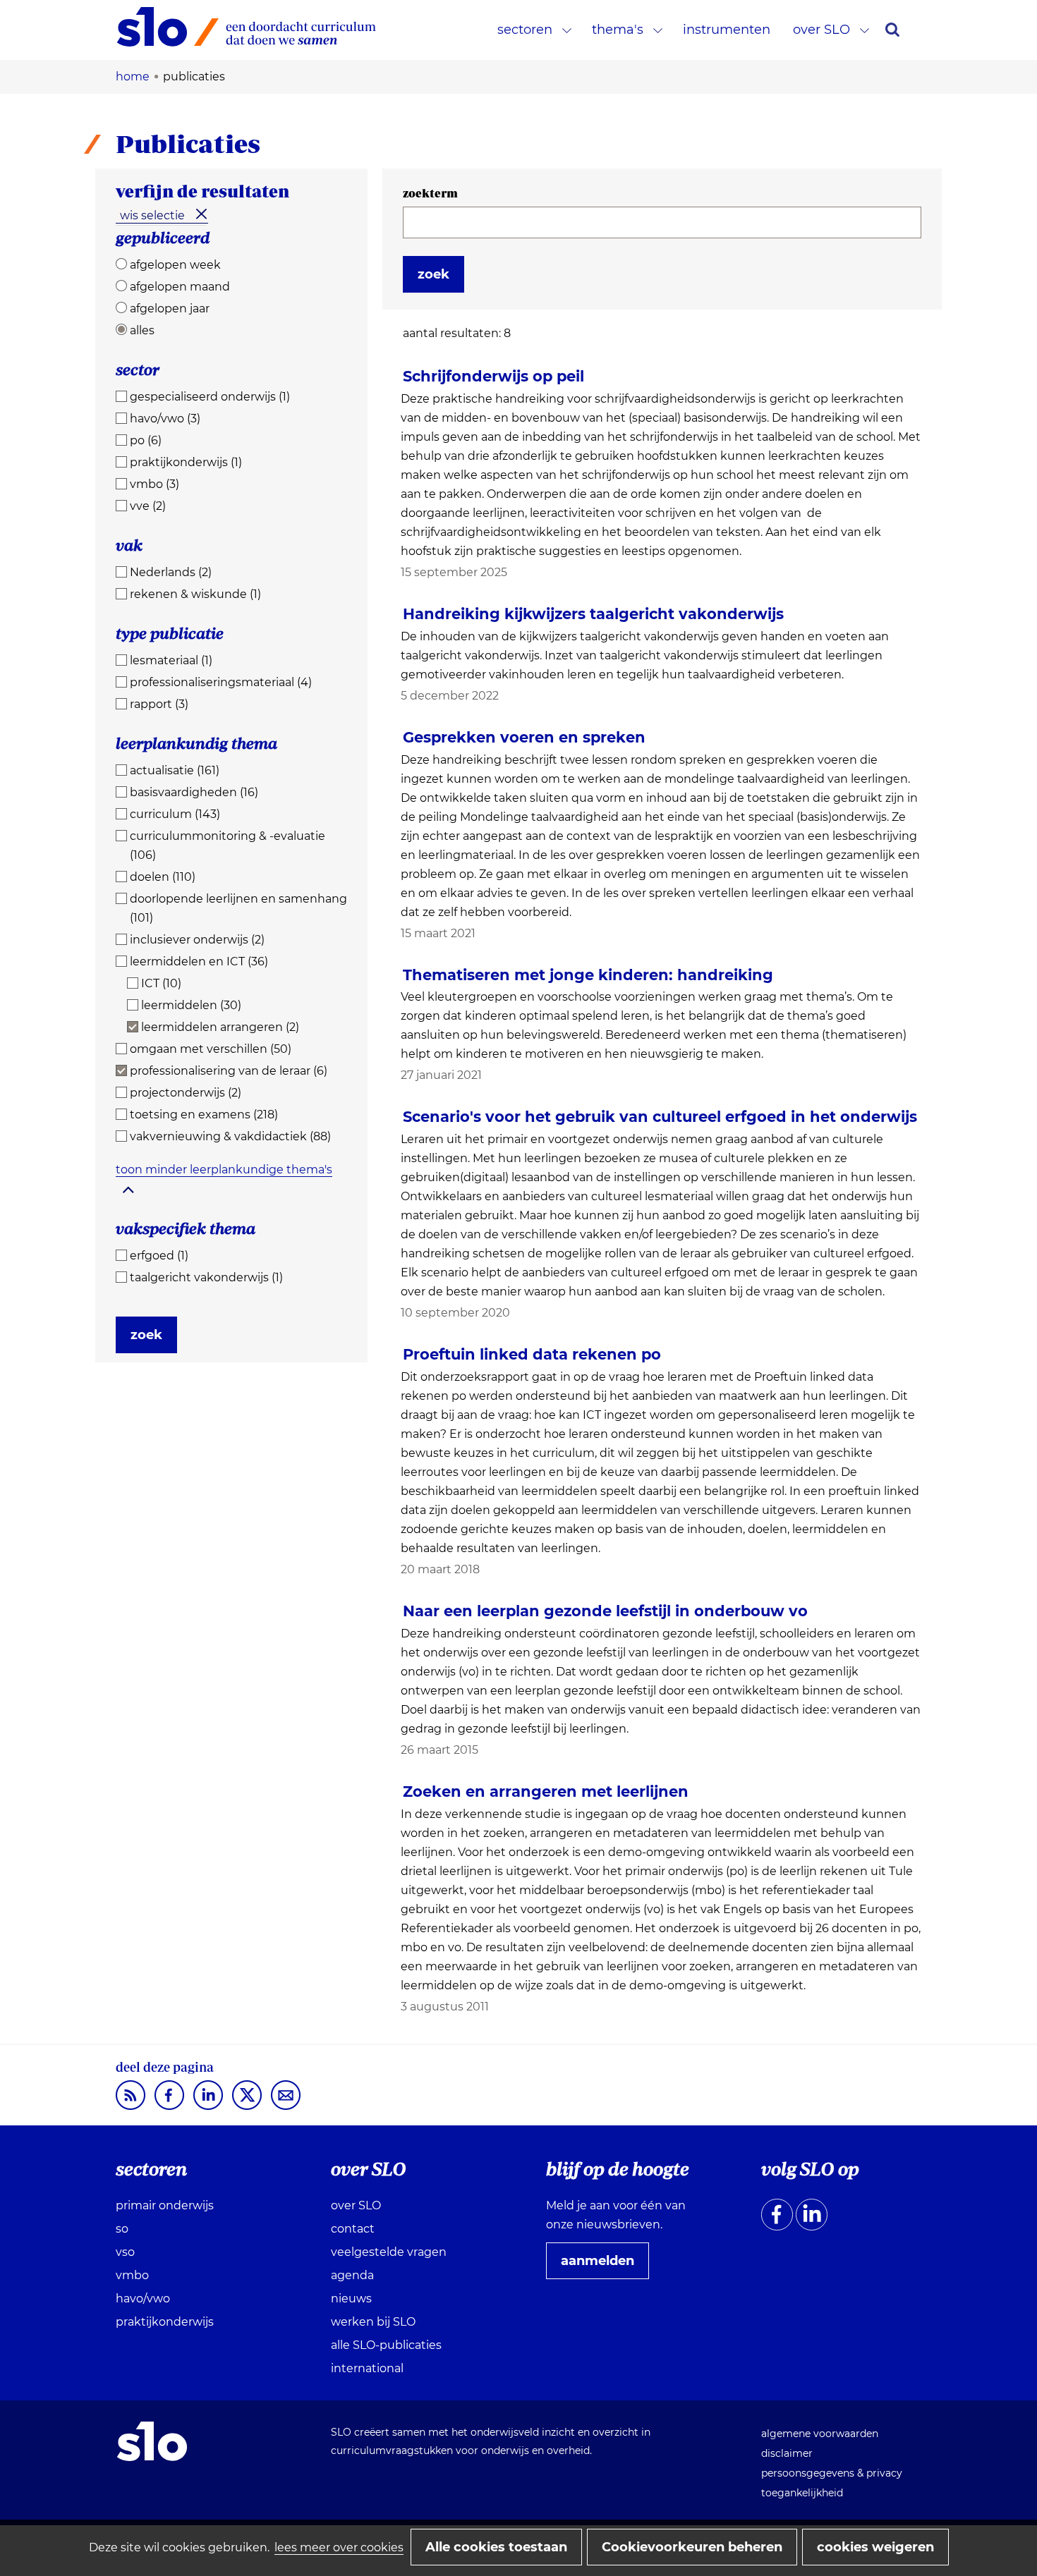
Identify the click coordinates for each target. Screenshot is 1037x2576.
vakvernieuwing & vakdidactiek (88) (230, 1136)
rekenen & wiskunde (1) (195, 594)
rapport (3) (159, 704)
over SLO (821, 30)
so (122, 2229)
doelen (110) (163, 877)
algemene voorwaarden (820, 2434)
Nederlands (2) (171, 572)
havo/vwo (143, 2299)
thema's (618, 30)
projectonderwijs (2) (186, 1093)
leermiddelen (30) (191, 1005)
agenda (352, 2275)
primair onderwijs (165, 2205)
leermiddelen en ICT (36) (199, 962)
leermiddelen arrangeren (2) (220, 1027)
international (367, 2368)
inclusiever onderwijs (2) (197, 940)
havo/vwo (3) (165, 419)
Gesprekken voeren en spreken (524, 737)
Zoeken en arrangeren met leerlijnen (546, 1791)
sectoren (525, 30)
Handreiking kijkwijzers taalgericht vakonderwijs (593, 614)
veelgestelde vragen (389, 2252)
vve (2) (148, 506)
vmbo (132, 2275)
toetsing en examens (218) (204, 1115)
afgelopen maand (180, 287)
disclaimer (787, 2453)
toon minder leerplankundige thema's (224, 1170)
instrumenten (727, 30)
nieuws (351, 2299)
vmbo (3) (154, 484)
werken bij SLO (373, 2322)
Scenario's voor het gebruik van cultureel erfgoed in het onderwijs (660, 1117)
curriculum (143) (175, 814)
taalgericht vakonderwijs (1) (206, 1277)
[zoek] (892, 30)
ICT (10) (161, 983)
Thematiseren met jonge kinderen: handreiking (588, 975)
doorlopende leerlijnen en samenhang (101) (238, 908)
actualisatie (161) (175, 770)
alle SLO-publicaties (386, 2345)
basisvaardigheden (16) (194, 792)
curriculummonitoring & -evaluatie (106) (228, 846)
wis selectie (152, 215)
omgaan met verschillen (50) (211, 1049)
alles (142, 330)
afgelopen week (175, 265)
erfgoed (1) (159, 1256)
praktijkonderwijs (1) (186, 462)
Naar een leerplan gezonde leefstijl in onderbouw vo (605, 1611)
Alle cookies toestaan (496, 2547)
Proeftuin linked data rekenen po (532, 1354)
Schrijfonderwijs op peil (493, 376)
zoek (146, 1335)
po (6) (146, 440)
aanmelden (603, 2266)
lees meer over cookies (339, 2547)
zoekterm (430, 193)
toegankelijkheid (802, 2493)
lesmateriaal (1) (171, 660)
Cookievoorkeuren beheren (692, 2547)
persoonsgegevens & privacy (832, 2473)
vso (125, 2252)
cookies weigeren (875, 2547)
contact (353, 2229)
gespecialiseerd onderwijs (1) (210, 397)
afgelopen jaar (170, 309)
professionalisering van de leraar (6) (229, 1071)
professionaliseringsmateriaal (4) (221, 682)
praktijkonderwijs (165, 2322)
